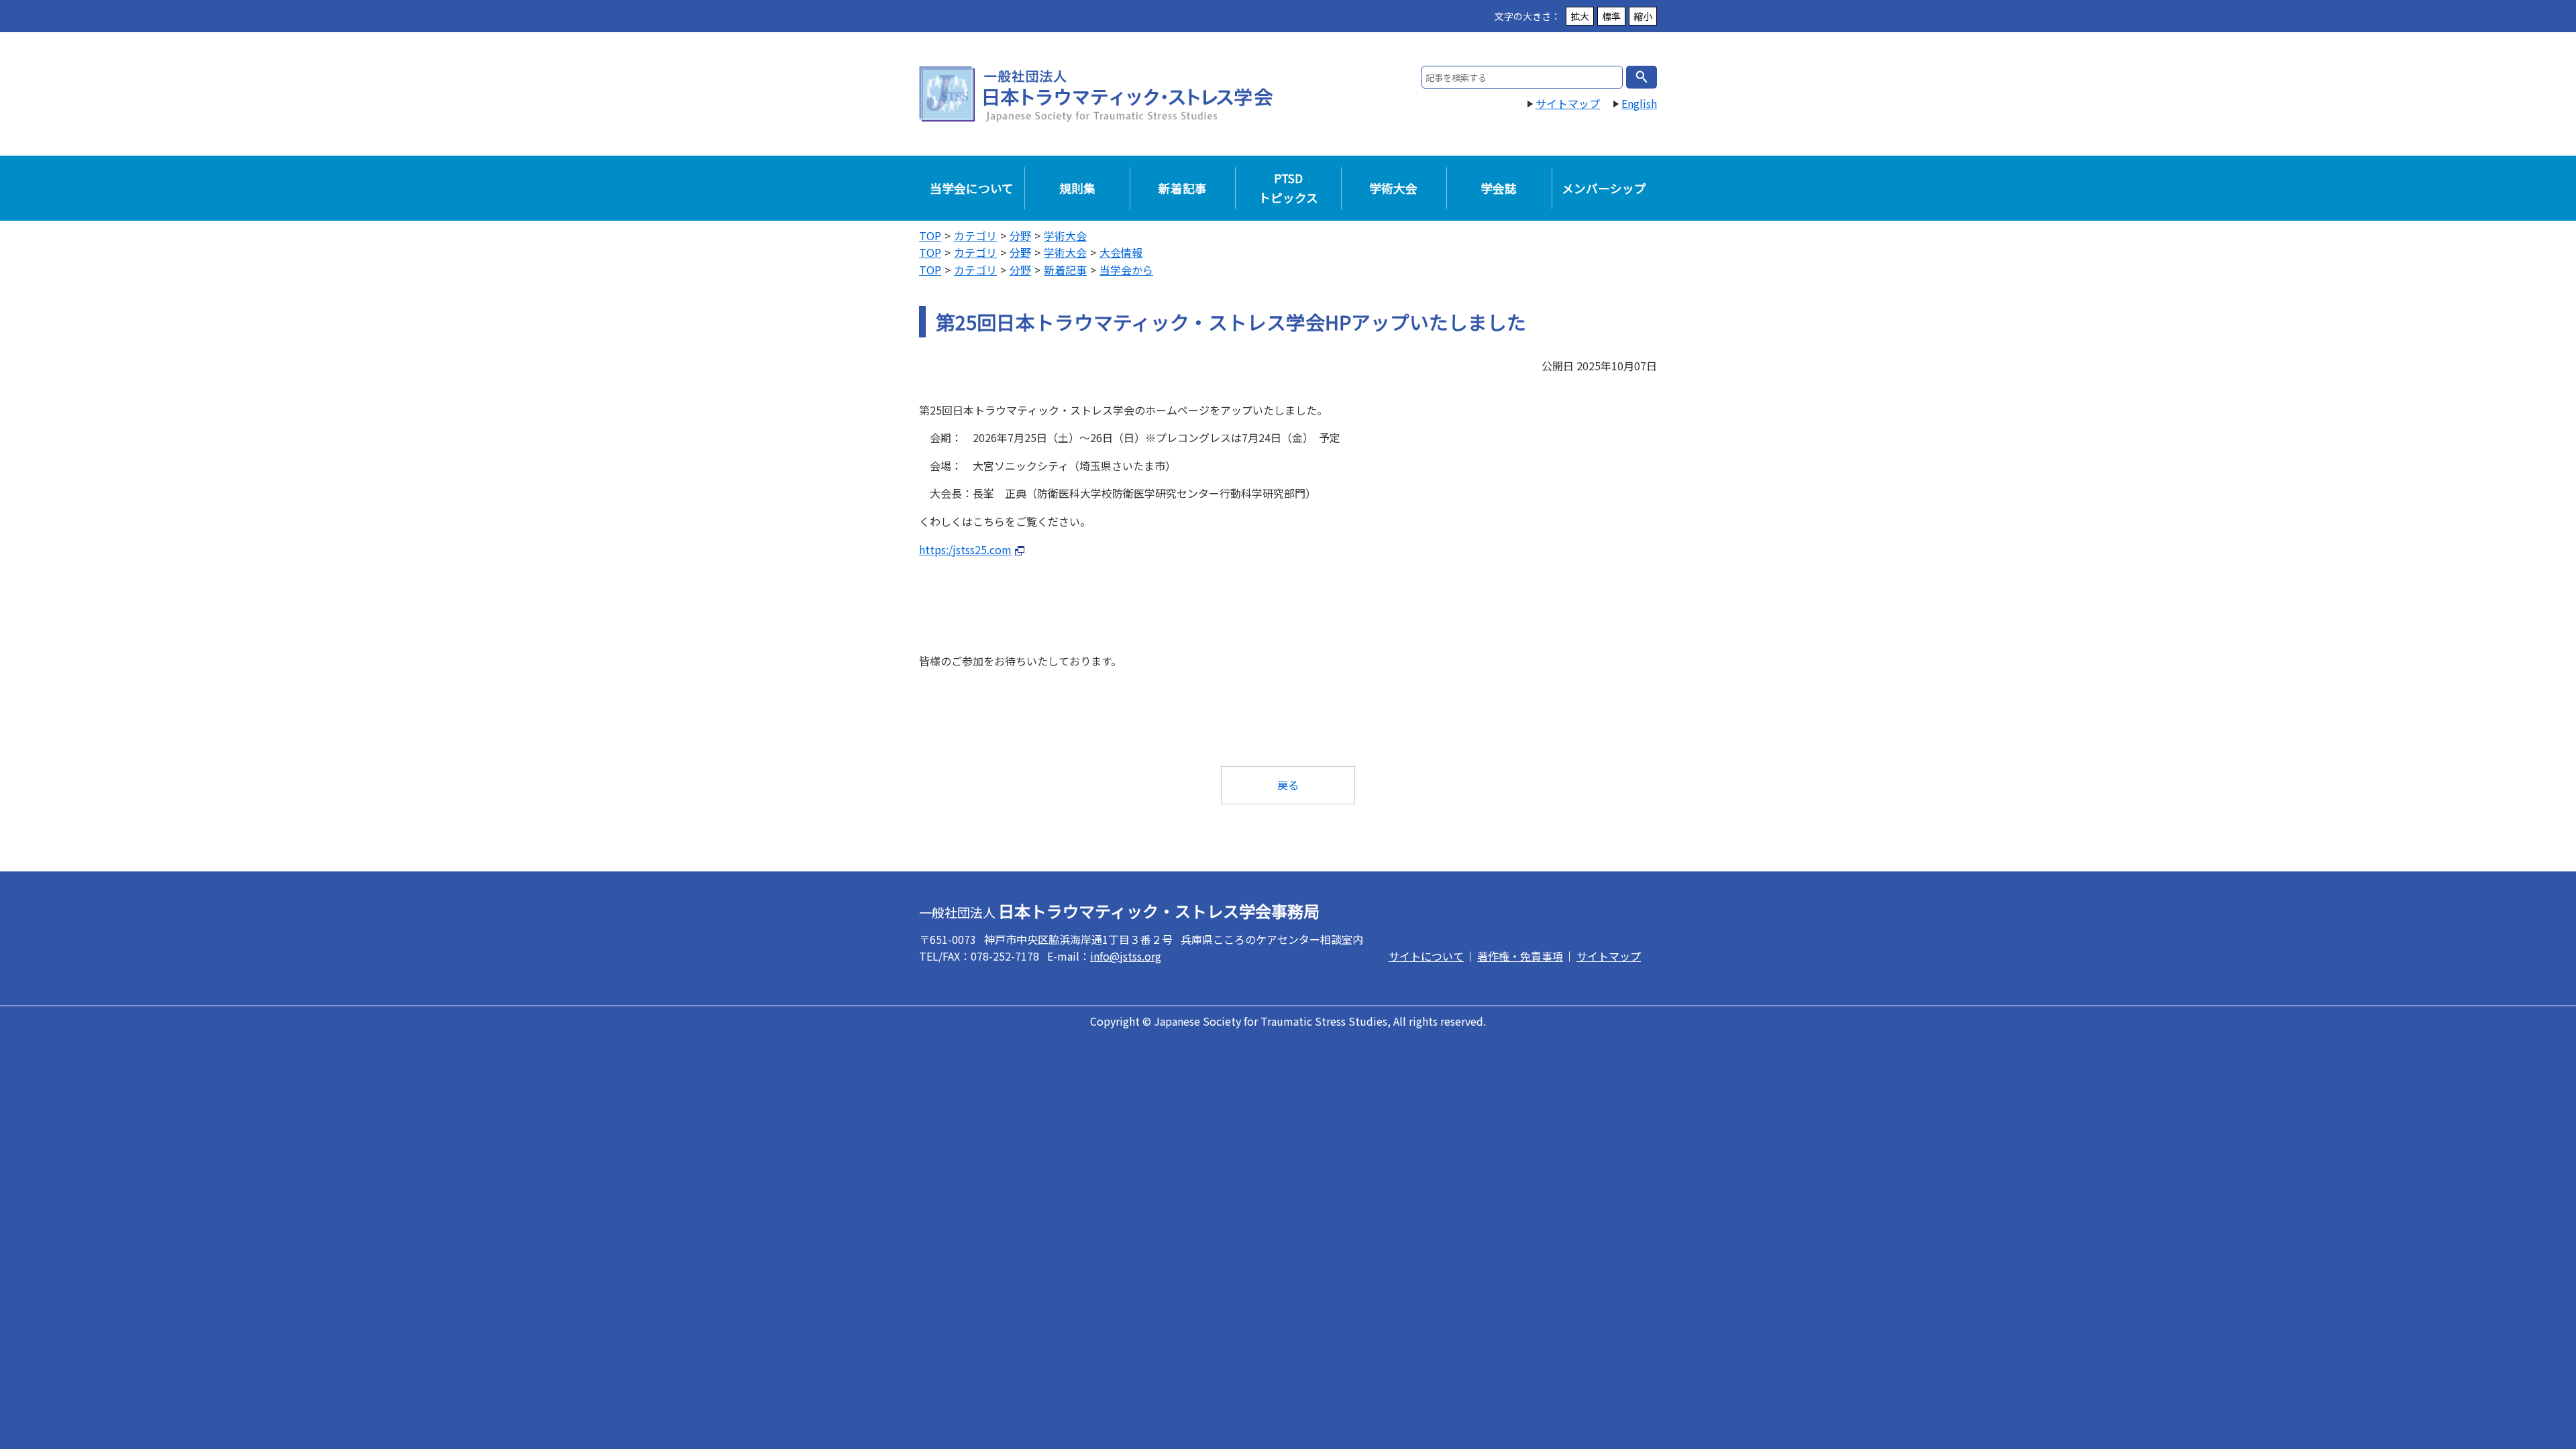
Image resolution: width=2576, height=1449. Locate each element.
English (1639, 103)
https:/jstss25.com (965, 549)
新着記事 (1183, 188)
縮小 (1643, 16)
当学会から (1126, 270)
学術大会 (1393, 188)
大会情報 (1121, 252)
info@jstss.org (1126, 956)
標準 (1611, 16)
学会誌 (1499, 188)
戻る (1288, 785)
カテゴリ (975, 235)
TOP (930, 235)
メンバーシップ (1604, 188)
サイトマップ (1568, 103)
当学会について (972, 188)
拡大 (1580, 16)
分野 (1020, 235)
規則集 (1077, 188)
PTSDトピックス (1288, 187)
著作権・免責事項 (1520, 956)
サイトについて (1426, 956)
